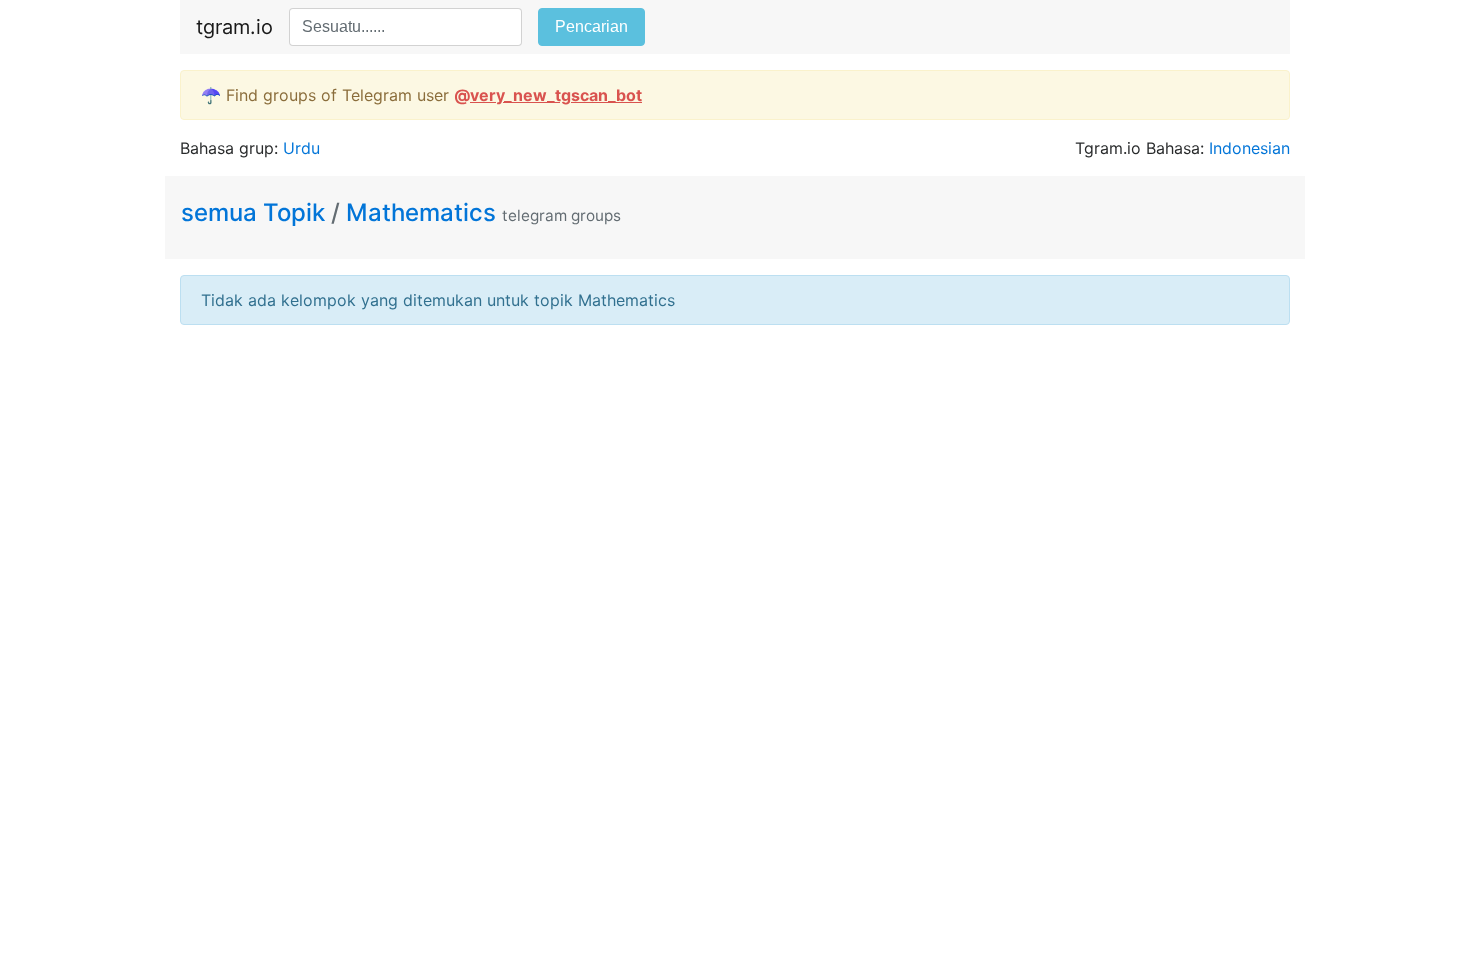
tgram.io (234, 27)
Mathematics (421, 212)
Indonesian (1249, 148)
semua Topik (256, 212)
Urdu (301, 148)
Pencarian (591, 26)
